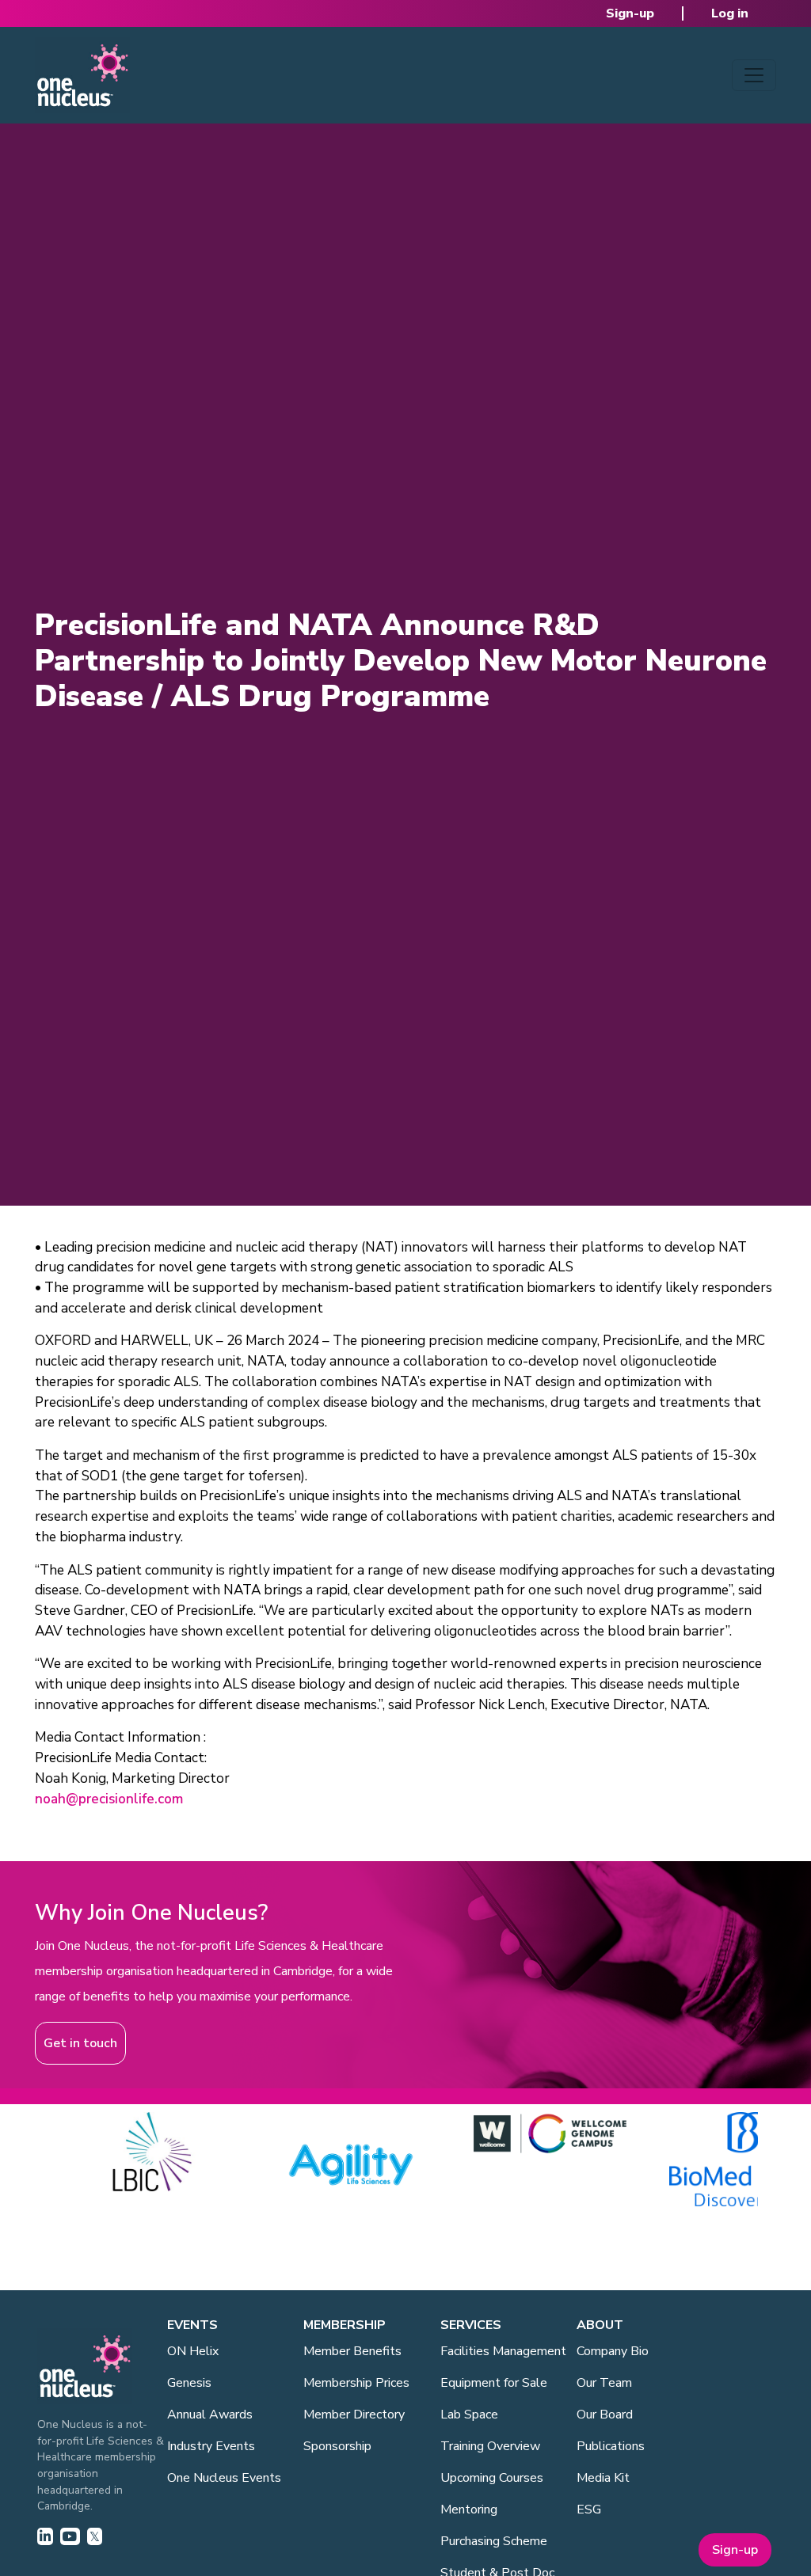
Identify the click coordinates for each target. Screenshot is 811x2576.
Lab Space (469, 2415)
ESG (589, 2510)
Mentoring (469, 2510)
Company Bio (613, 2351)
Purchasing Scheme (494, 2541)
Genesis (189, 2383)
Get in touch (80, 2043)
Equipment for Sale (494, 2383)
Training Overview (490, 2446)
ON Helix (193, 2351)
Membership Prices (356, 2383)
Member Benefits (352, 2351)
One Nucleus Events (224, 2478)
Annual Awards (210, 2415)
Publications (611, 2446)
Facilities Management (503, 2351)
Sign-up (630, 13)
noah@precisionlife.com (109, 1799)
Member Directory (354, 2415)
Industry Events (211, 2446)
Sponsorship (337, 2446)
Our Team (604, 2383)
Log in (730, 13)
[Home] (82, 75)
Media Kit (603, 2478)
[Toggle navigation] (754, 75)
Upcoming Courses (492, 2478)
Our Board (605, 2415)
